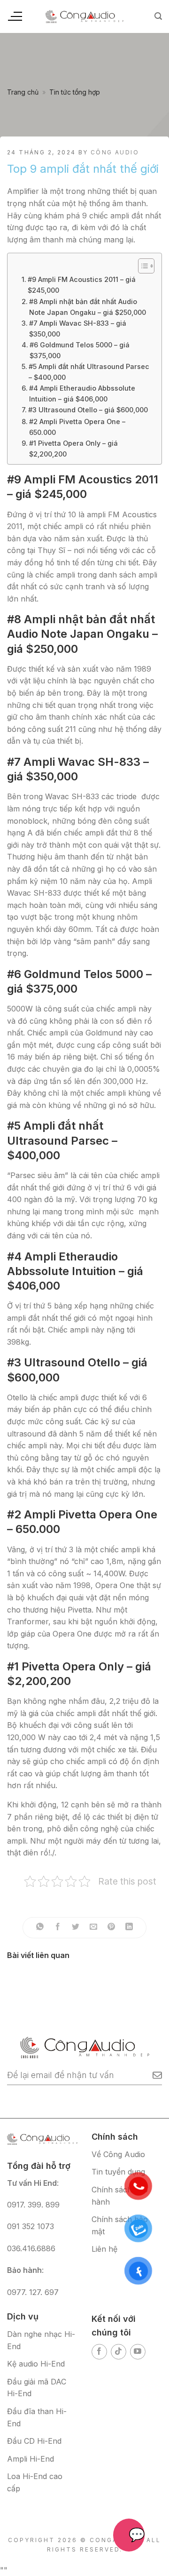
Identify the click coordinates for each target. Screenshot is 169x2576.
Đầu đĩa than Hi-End (37, 2417)
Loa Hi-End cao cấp (35, 2482)
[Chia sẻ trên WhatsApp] (40, 1928)
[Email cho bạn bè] (94, 1928)
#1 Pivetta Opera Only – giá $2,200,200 (73, 449)
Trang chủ (23, 92)
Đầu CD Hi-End (34, 2441)
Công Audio (115, 152)
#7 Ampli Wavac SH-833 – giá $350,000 (78, 329)
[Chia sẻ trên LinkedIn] (129, 1928)
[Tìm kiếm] (158, 16)
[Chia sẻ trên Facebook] (58, 1928)
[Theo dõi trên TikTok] (119, 2352)
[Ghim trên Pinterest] (111, 1928)
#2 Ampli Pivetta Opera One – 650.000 (77, 427)
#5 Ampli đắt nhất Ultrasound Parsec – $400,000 (89, 372)
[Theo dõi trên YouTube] (138, 2352)
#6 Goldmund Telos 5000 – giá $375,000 (80, 350)
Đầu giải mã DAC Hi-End (37, 2388)
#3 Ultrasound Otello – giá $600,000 (88, 410)
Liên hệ (104, 2249)
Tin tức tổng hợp (75, 92)
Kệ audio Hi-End (36, 2364)
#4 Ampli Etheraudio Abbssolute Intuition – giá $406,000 (82, 393)
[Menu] (15, 16)
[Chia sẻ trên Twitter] (76, 1928)
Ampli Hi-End (31, 2459)
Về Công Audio (118, 2154)
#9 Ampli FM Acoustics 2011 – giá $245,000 (82, 285)
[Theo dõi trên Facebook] (99, 2352)
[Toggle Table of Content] (142, 266)
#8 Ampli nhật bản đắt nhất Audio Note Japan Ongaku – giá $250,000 (88, 307)
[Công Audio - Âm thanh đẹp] (84, 16)
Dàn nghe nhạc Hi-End (41, 2340)
